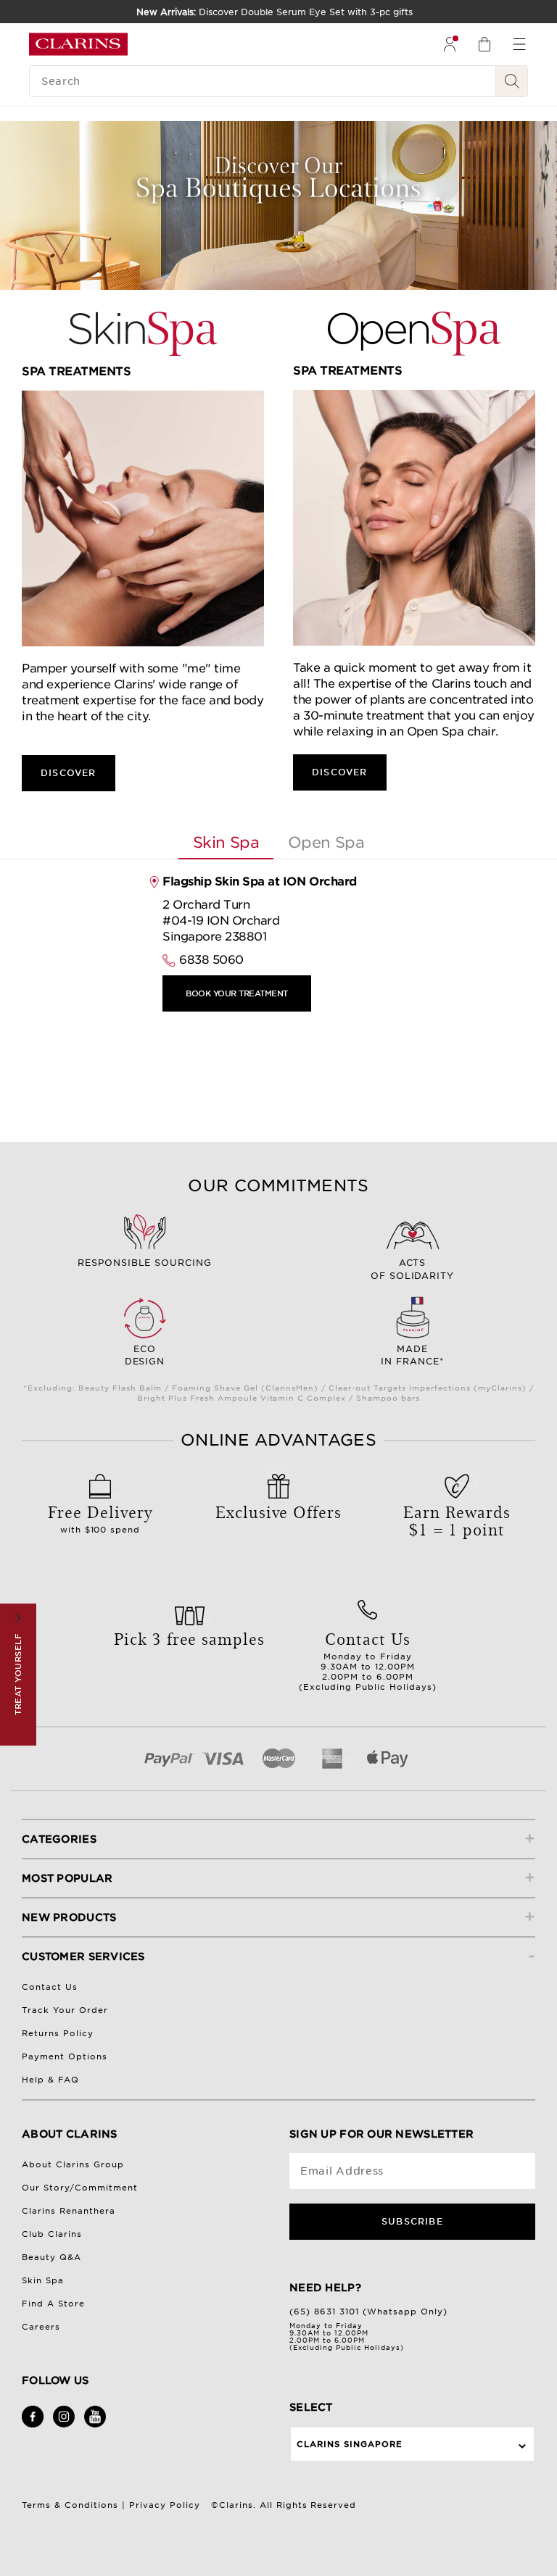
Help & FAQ (50, 2080)
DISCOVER (69, 773)
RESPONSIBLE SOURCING (145, 1263)
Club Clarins (52, 2234)
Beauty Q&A (51, 2257)
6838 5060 (211, 960)
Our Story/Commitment (80, 2188)
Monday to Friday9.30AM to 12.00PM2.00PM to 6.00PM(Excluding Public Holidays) (368, 1659)
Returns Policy (58, 2033)
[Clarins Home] (78, 44)
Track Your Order (65, 2010)
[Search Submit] (512, 81)
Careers (41, 2327)
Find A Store (53, 2304)
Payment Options (65, 2056)
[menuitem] (450, 44)
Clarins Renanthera (69, 2211)
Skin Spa (43, 2280)
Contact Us (50, 1987)
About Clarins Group (73, 2164)
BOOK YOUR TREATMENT (237, 993)
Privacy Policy (165, 2505)
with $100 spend (100, 1517)
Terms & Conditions (70, 2505)
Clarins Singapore (350, 2444)
